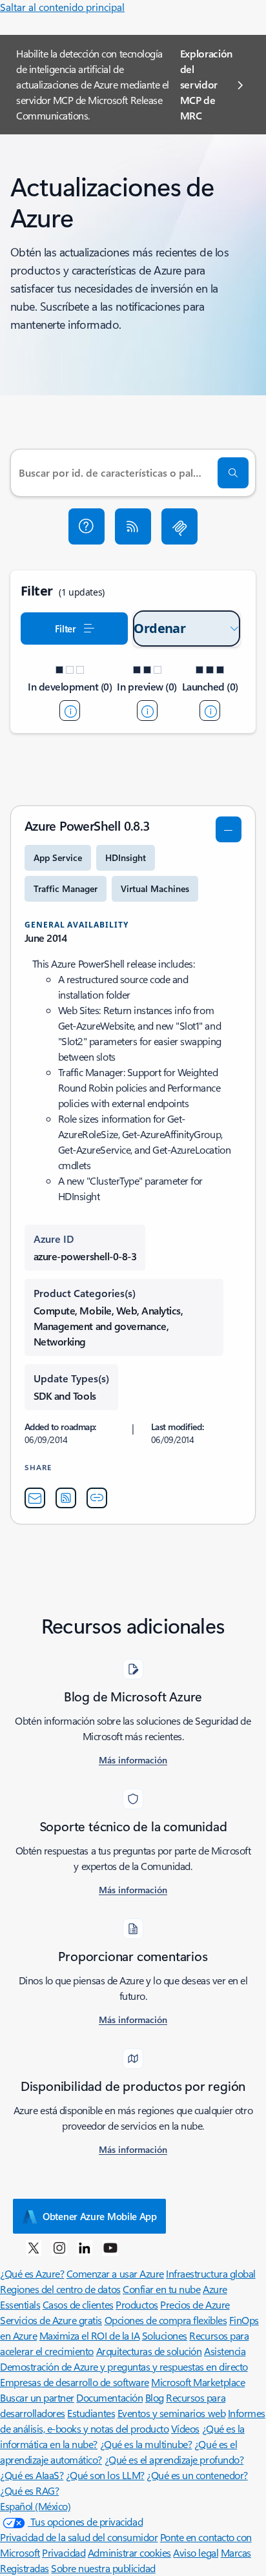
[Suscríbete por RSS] (133, 526)
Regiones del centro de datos (60, 2289)
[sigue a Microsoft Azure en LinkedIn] (85, 2247)
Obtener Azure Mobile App (100, 2216)
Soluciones (165, 2335)
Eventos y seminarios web (171, 2413)
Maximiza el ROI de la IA (89, 2335)
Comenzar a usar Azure (115, 2273)
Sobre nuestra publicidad (103, 2568)
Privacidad (64, 2552)
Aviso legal (196, 2552)
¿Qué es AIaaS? (32, 2475)
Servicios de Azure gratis (51, 2320)
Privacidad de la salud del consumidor (79, 2537)
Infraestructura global (210, 2273)
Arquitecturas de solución (149, 2351)
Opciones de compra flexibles (166, 2320)
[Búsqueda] (233, 473)
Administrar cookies (129, 2552)
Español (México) (35, 2506)
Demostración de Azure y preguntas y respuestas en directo (124, 2366)
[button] (87, 526)
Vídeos (185, 2428)
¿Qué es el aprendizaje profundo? (174, 2459)
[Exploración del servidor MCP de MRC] (179, 526)
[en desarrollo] (70, 711)
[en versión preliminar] (147, 711)
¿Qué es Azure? (32, 2273)
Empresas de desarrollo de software (75, 2382)
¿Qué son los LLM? (105, 2475)
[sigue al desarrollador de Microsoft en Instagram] (59, 2247)
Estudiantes (91, 2413)
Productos (137, 2304)
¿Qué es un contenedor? (197, 2475)
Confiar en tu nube (161, 2289)
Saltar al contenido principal (62, 7)
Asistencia (225, 2351)
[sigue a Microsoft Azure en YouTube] (110, 2247)
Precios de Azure (195, 2304)
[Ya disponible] (210, 711)
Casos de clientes (78, 2304)
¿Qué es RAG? (29, 2490)
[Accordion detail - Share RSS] (66, 1498)
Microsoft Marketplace (198, 2382)
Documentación (109, 2397)
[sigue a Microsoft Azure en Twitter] (34, 2247)
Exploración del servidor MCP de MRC (206, 84)
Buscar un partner (37, 2397)
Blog (155, 2397)
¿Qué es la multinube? (146, 2444)
